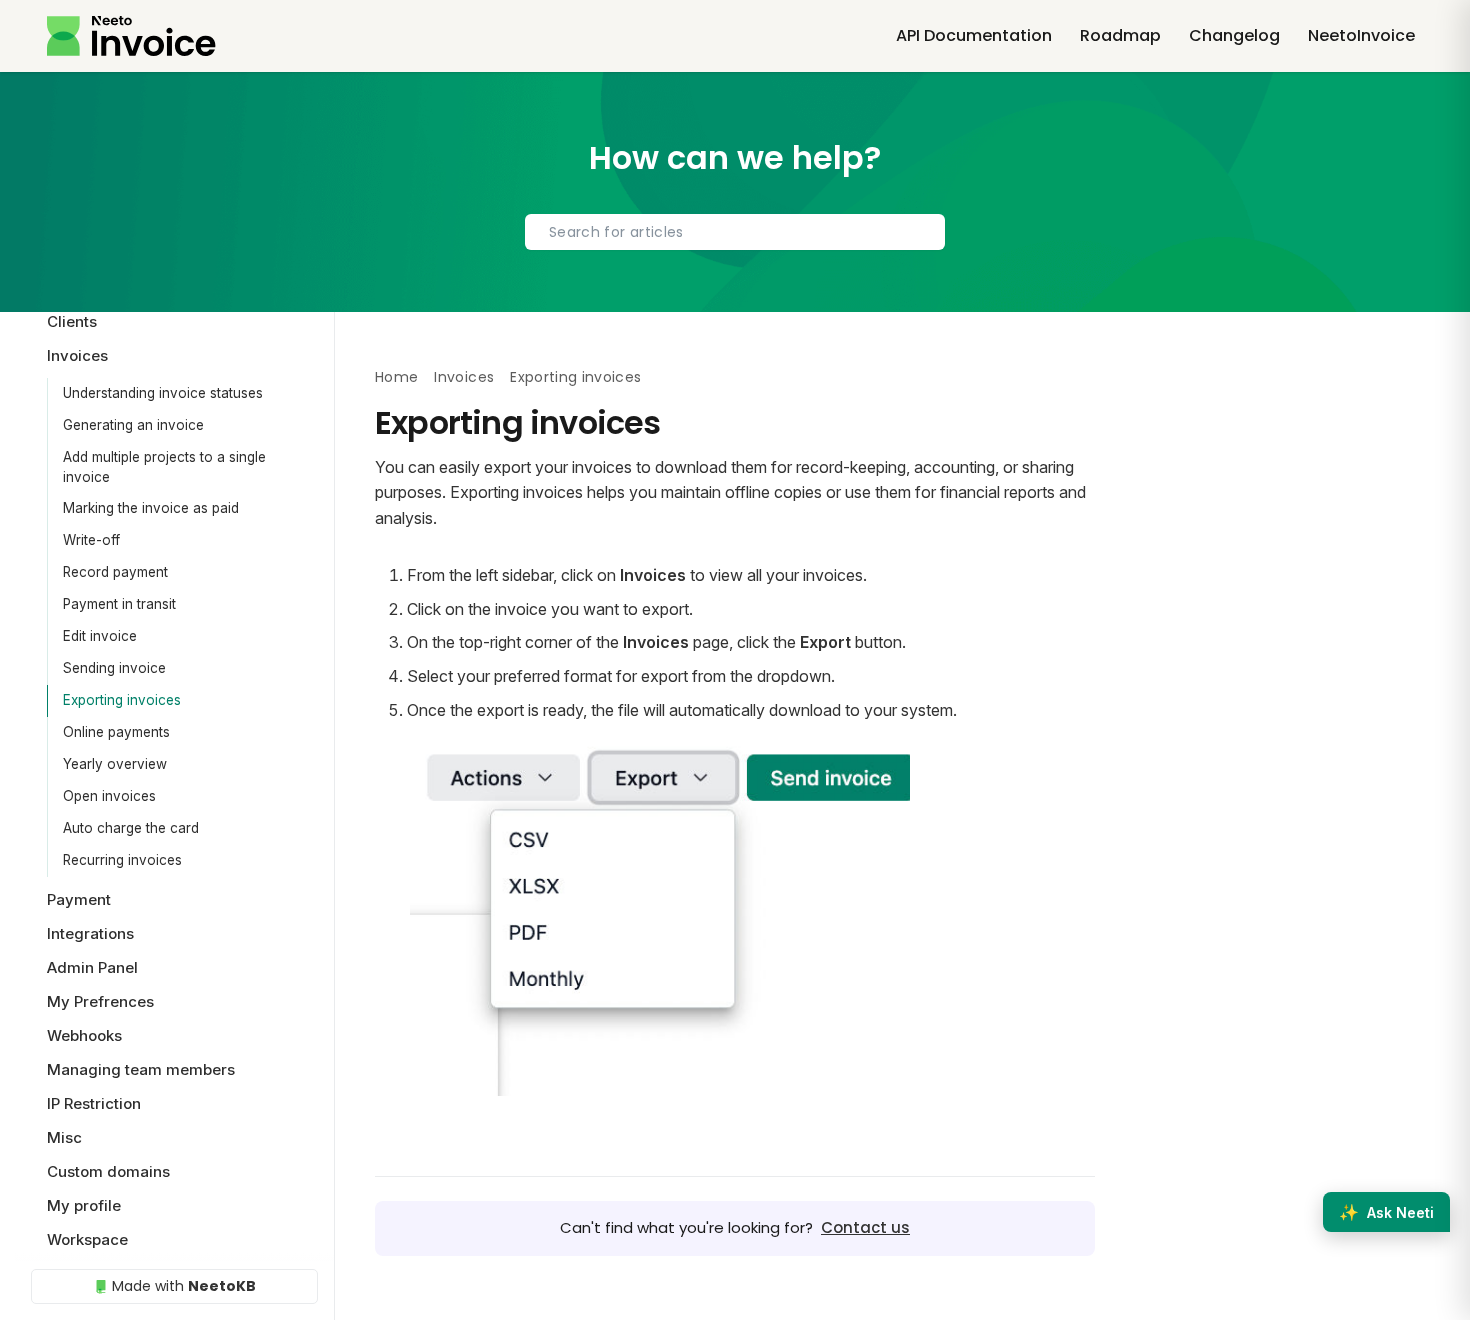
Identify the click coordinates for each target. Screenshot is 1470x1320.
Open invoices (109, 796)
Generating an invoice (133, 425)
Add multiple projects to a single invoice (164, 467)
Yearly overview (115, 764)
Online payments (116, 732)
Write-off (91, 540)
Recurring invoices (122, 860)
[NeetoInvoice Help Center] (131, 36)
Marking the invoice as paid (151, 508)
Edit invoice (100, 636)
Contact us (865, 1227)
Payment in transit (119, 604)
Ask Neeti (1386, 1212)
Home (396, 377)
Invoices (464, 377)
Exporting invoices (122, 700)
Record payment (115, 572)
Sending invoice (114, 668)
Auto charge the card (131, 828)
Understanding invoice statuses (163, 393)
